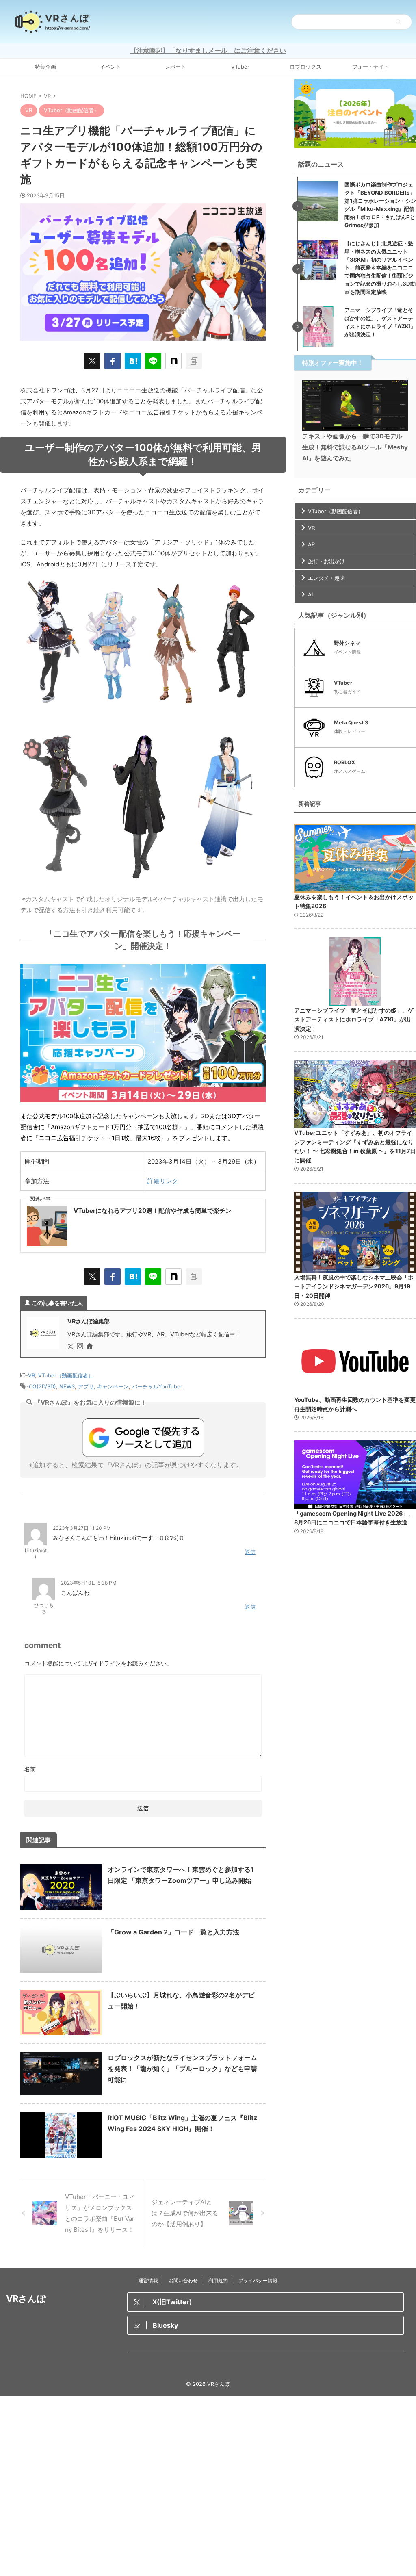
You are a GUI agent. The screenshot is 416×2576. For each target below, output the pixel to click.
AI (310, 594)
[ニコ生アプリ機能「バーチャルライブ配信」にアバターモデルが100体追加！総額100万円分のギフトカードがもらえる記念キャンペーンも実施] (133, 361)
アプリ (86, 1386)
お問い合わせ (183, 2280)
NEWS (67, 1386)
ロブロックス (305, 67)
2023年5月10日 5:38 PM (89, 1583)
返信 (250, 1552)
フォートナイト (371, 67)
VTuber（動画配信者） (66, 1375)
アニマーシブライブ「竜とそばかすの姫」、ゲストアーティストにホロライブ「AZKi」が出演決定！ (354, 1019)
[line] (153, 361)
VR (31, 1375)
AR (311, 544)
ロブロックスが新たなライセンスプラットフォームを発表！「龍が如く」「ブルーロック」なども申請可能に (182, 2069)
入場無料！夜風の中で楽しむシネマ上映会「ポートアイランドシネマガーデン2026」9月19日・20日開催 (354, 1286)
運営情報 (148, 2280)
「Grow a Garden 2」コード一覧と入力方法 (173, 1932)
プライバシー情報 (258, 2280)
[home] (91, 1347)
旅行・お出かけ (326, 561)
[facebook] (113, 361)
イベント (110, 67)
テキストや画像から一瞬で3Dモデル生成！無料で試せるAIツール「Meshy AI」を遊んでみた (355, 447)
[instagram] (81, 1347)
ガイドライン (104, 1663)
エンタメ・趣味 (326, 578)
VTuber (240, 67)
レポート (175, 67)
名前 (30, 1769)
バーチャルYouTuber (157, 1386)
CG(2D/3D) (42, 1386)
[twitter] (92, 361)
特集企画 (45, 67)
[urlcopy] (194, 361)
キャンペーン (113, 1386)
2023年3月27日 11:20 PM (82, 1528)
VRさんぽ (26, 2298)
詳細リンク (163, 1181)
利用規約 (218, 2280)
